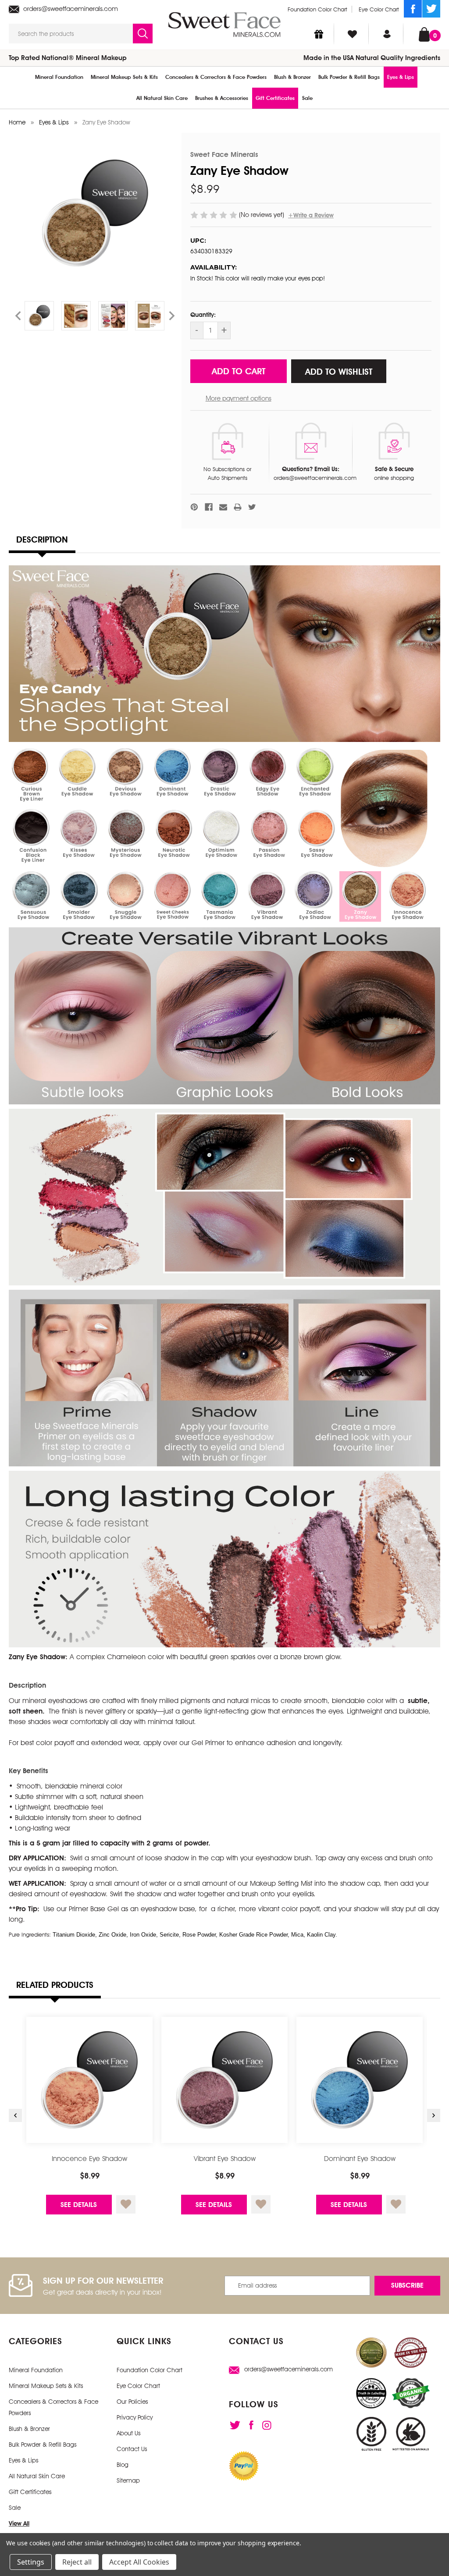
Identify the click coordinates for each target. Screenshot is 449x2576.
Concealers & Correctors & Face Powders (216, 77)
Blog (123, 2465)
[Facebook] (413, 9)
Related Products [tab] (55, 1985)
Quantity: (203, 315)
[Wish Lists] (352, 34)
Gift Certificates (275, 98)
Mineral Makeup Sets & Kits (124, 77)
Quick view (90, 2080)
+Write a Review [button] (311, 215)
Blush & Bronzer (292, 77)
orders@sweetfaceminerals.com (70, 9)
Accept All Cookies (139, 2562)
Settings (31, 2562)
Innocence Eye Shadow (89, 2159)
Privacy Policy (135, 2417)
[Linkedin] (267, 2425)
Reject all (77, 2562)
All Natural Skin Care (162, 98)
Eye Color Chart (379, 9)
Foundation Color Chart (317, 9)
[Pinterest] (194, 507)
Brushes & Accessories (222, 98)
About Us (128, 2433)
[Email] (223, 507)
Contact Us (132, 2449)
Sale (307, 98)
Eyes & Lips (401, 77)
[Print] (238, 507)
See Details (79, 2205)
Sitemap (128, 2480)
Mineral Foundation (59, 77)
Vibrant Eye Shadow (225, 2159)
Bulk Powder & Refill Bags (349, 77)
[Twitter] (431, 9)
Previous (18, 316)
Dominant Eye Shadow (360, 2159)
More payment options (239, 398)
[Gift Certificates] (319, 34)
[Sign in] (387, 34)
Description (42, 539)
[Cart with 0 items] (424, 34)
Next (172, 316)
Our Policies (132, 2402)
